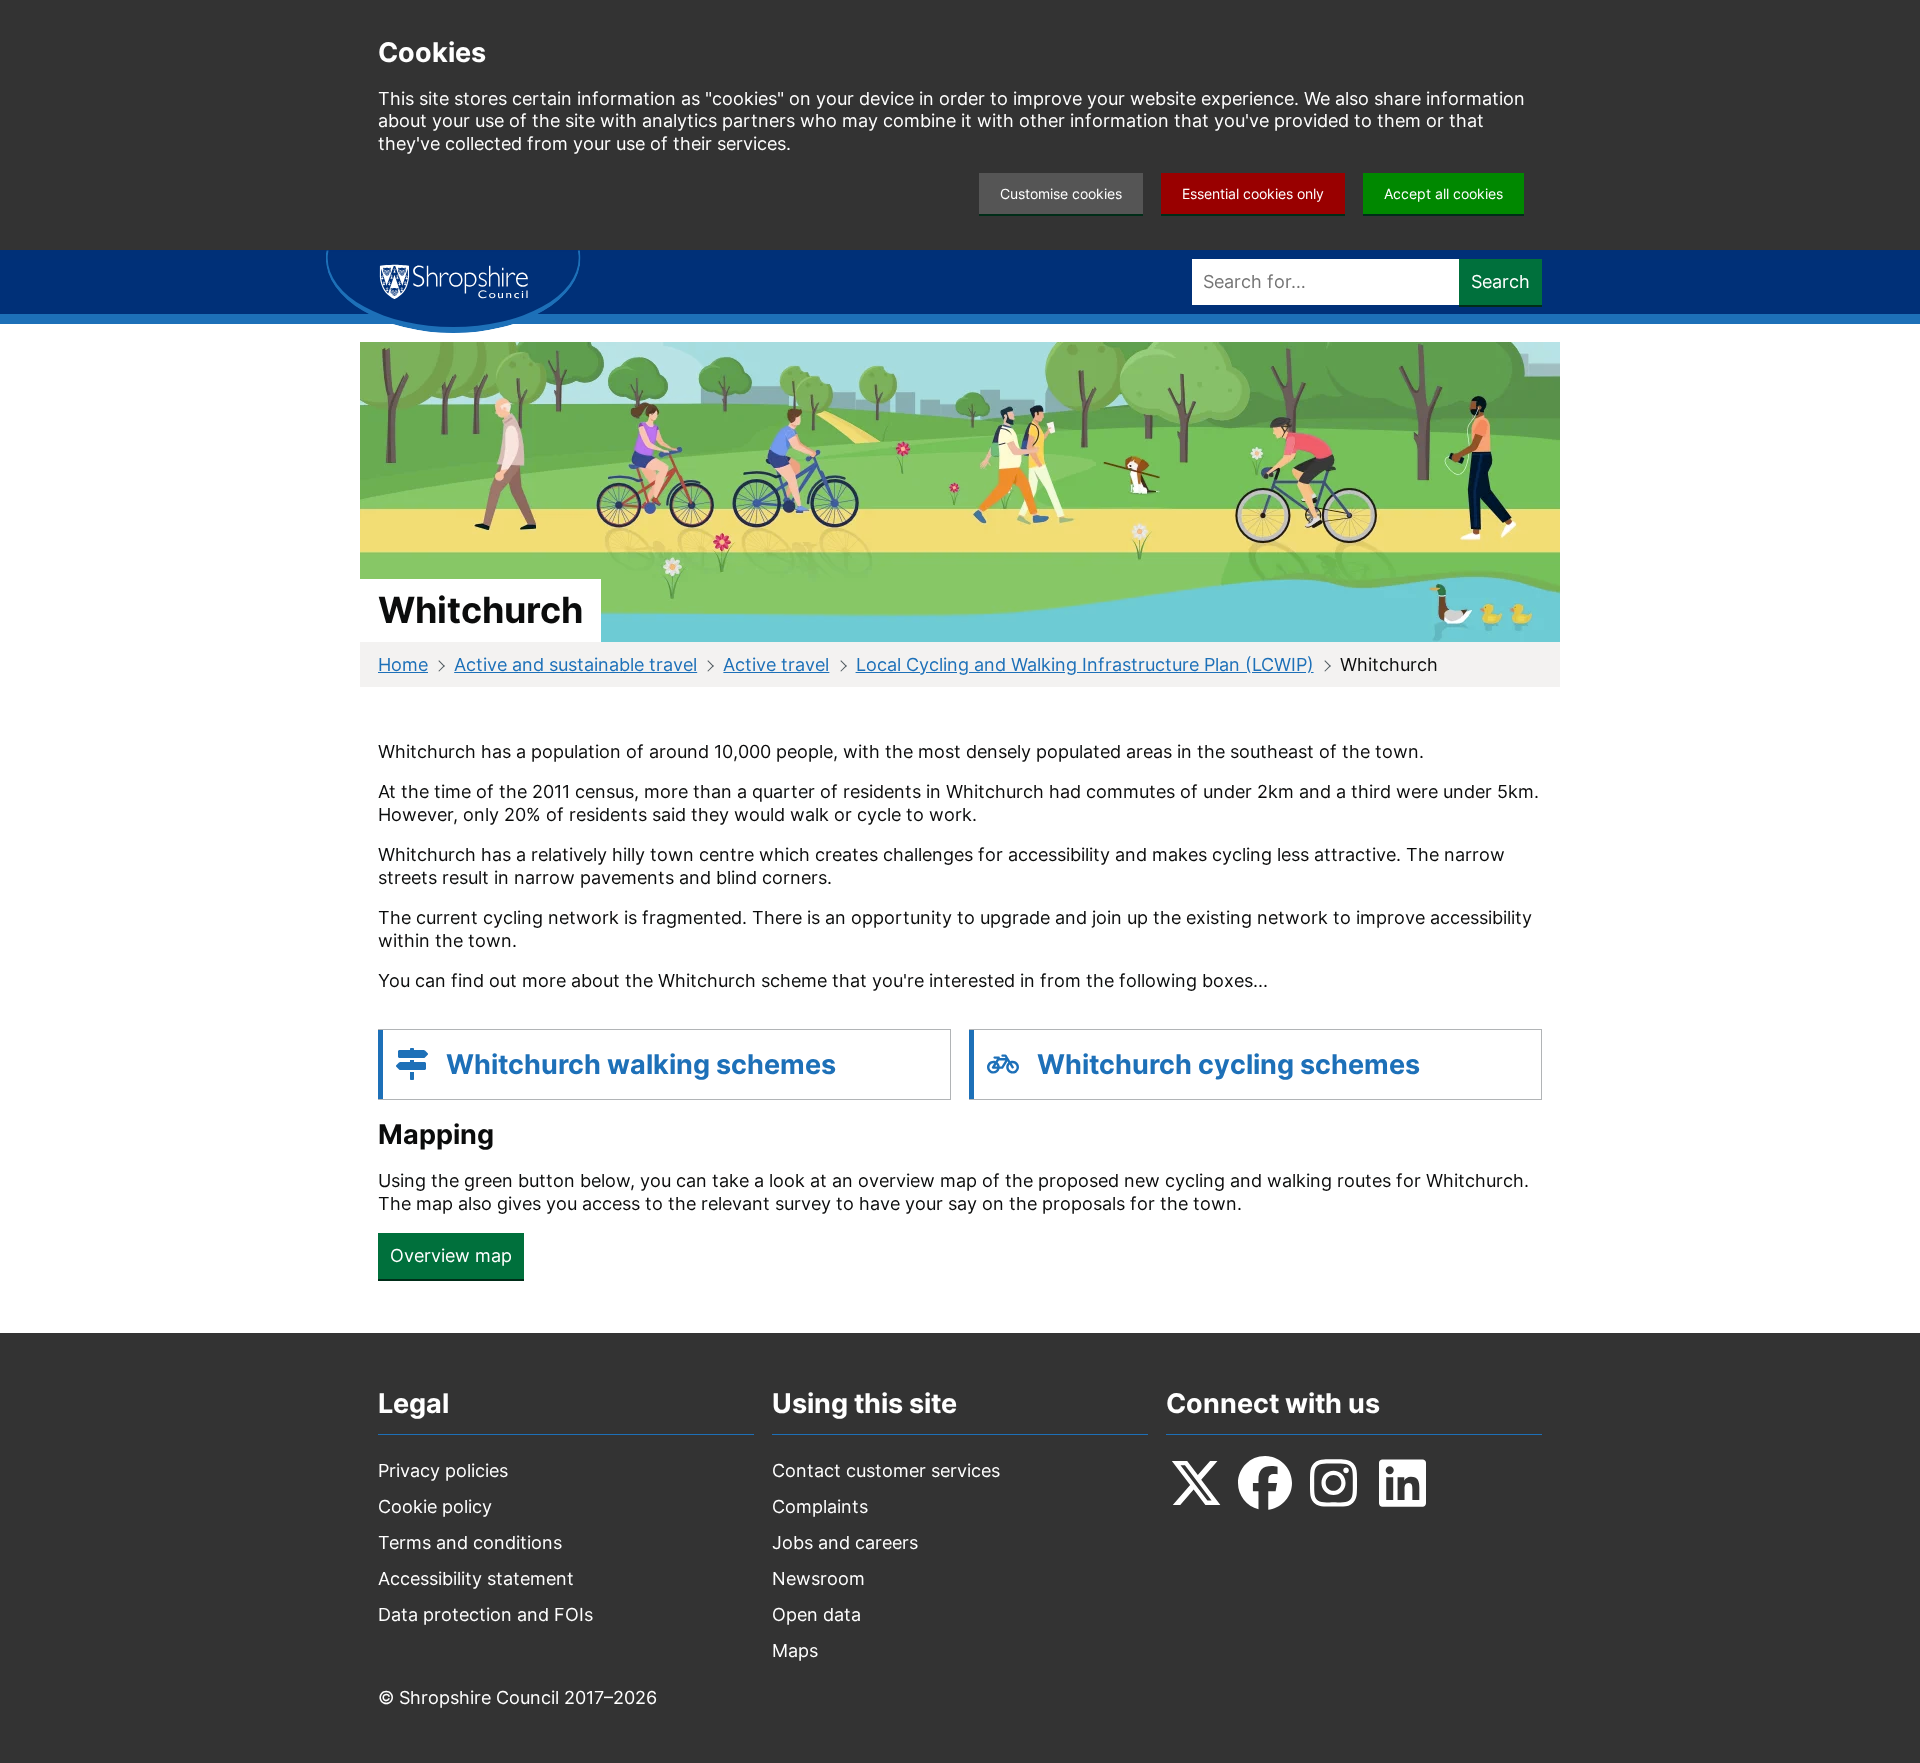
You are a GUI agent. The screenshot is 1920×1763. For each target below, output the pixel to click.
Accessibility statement (476, 1578)
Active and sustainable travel (575, 664)
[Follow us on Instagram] (1334, 1483)
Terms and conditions (470, 1542)
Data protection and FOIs (485, 1614)
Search (1500, 281)
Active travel (776, 664)
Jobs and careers (845, 1542)
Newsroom (818, 1578)
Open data (816, 1614)
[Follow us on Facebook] (1265, 1483)
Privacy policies (443, 1470)
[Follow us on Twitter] (1196, 1483)
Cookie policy (435, 1506)
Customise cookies (1061, 193)
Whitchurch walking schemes (641, 1064)
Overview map (451, 1255)
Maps (795, 1650)
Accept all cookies (1443, 193)
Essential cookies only (1253, 193)
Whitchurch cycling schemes (1228, 1064)
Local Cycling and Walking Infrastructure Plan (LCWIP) (1085, 664)
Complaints (820, 1506)
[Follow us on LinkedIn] (1403, 1483)
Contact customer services (886, 1470)
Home (403, 664)
